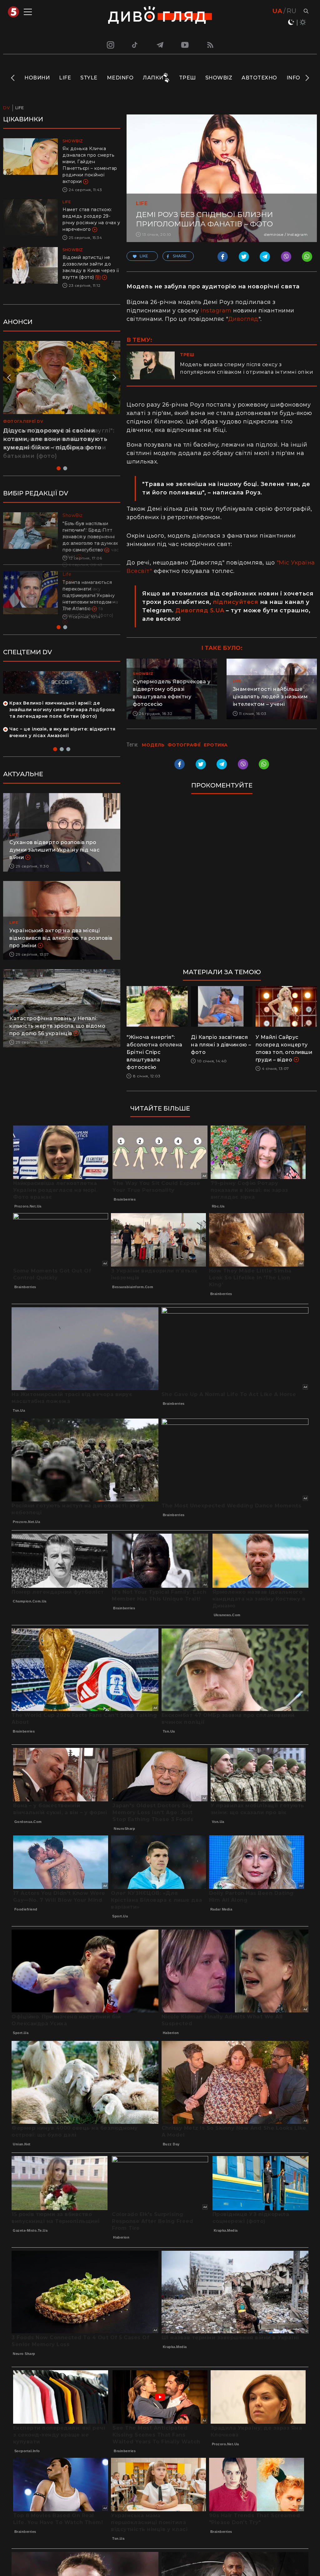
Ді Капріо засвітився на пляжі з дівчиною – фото (221, 1045)
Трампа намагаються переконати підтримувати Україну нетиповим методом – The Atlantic (89, 595)
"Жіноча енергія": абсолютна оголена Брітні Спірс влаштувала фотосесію (155, 1052)
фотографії (184, 745)
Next (307, 78)
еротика (216, 745)
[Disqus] (222, 884)
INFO (293, 78)
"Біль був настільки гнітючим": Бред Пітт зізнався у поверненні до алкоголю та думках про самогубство (90, 537)
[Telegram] (160, 45)
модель (153, 745)
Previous (13, 78)
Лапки (153, 78)
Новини (37, 78)
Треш (187, 78)
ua (277, 11)
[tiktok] (135, 45)
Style (89, 78)
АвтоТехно (259, 78)
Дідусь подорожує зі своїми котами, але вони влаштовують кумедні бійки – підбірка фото (55, 439)
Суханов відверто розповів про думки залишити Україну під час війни (54, 850)
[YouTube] (185, 45)
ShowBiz (219, 78)
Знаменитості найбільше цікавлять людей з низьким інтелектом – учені (270, 697)
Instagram (216, 311)
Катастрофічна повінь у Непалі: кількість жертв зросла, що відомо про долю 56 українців (57, 1026)
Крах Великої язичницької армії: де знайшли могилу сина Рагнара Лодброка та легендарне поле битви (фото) (62, 710)
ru (291, 11)
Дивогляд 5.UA (200, 610)
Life (65, 78)
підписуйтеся (235, 602)
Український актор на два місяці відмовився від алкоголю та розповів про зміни (61, 938)
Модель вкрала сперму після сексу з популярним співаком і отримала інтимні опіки (247, 368)
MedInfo (120, 78)
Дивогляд (243, 319)
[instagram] (110, 45)
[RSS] (210, 45)
